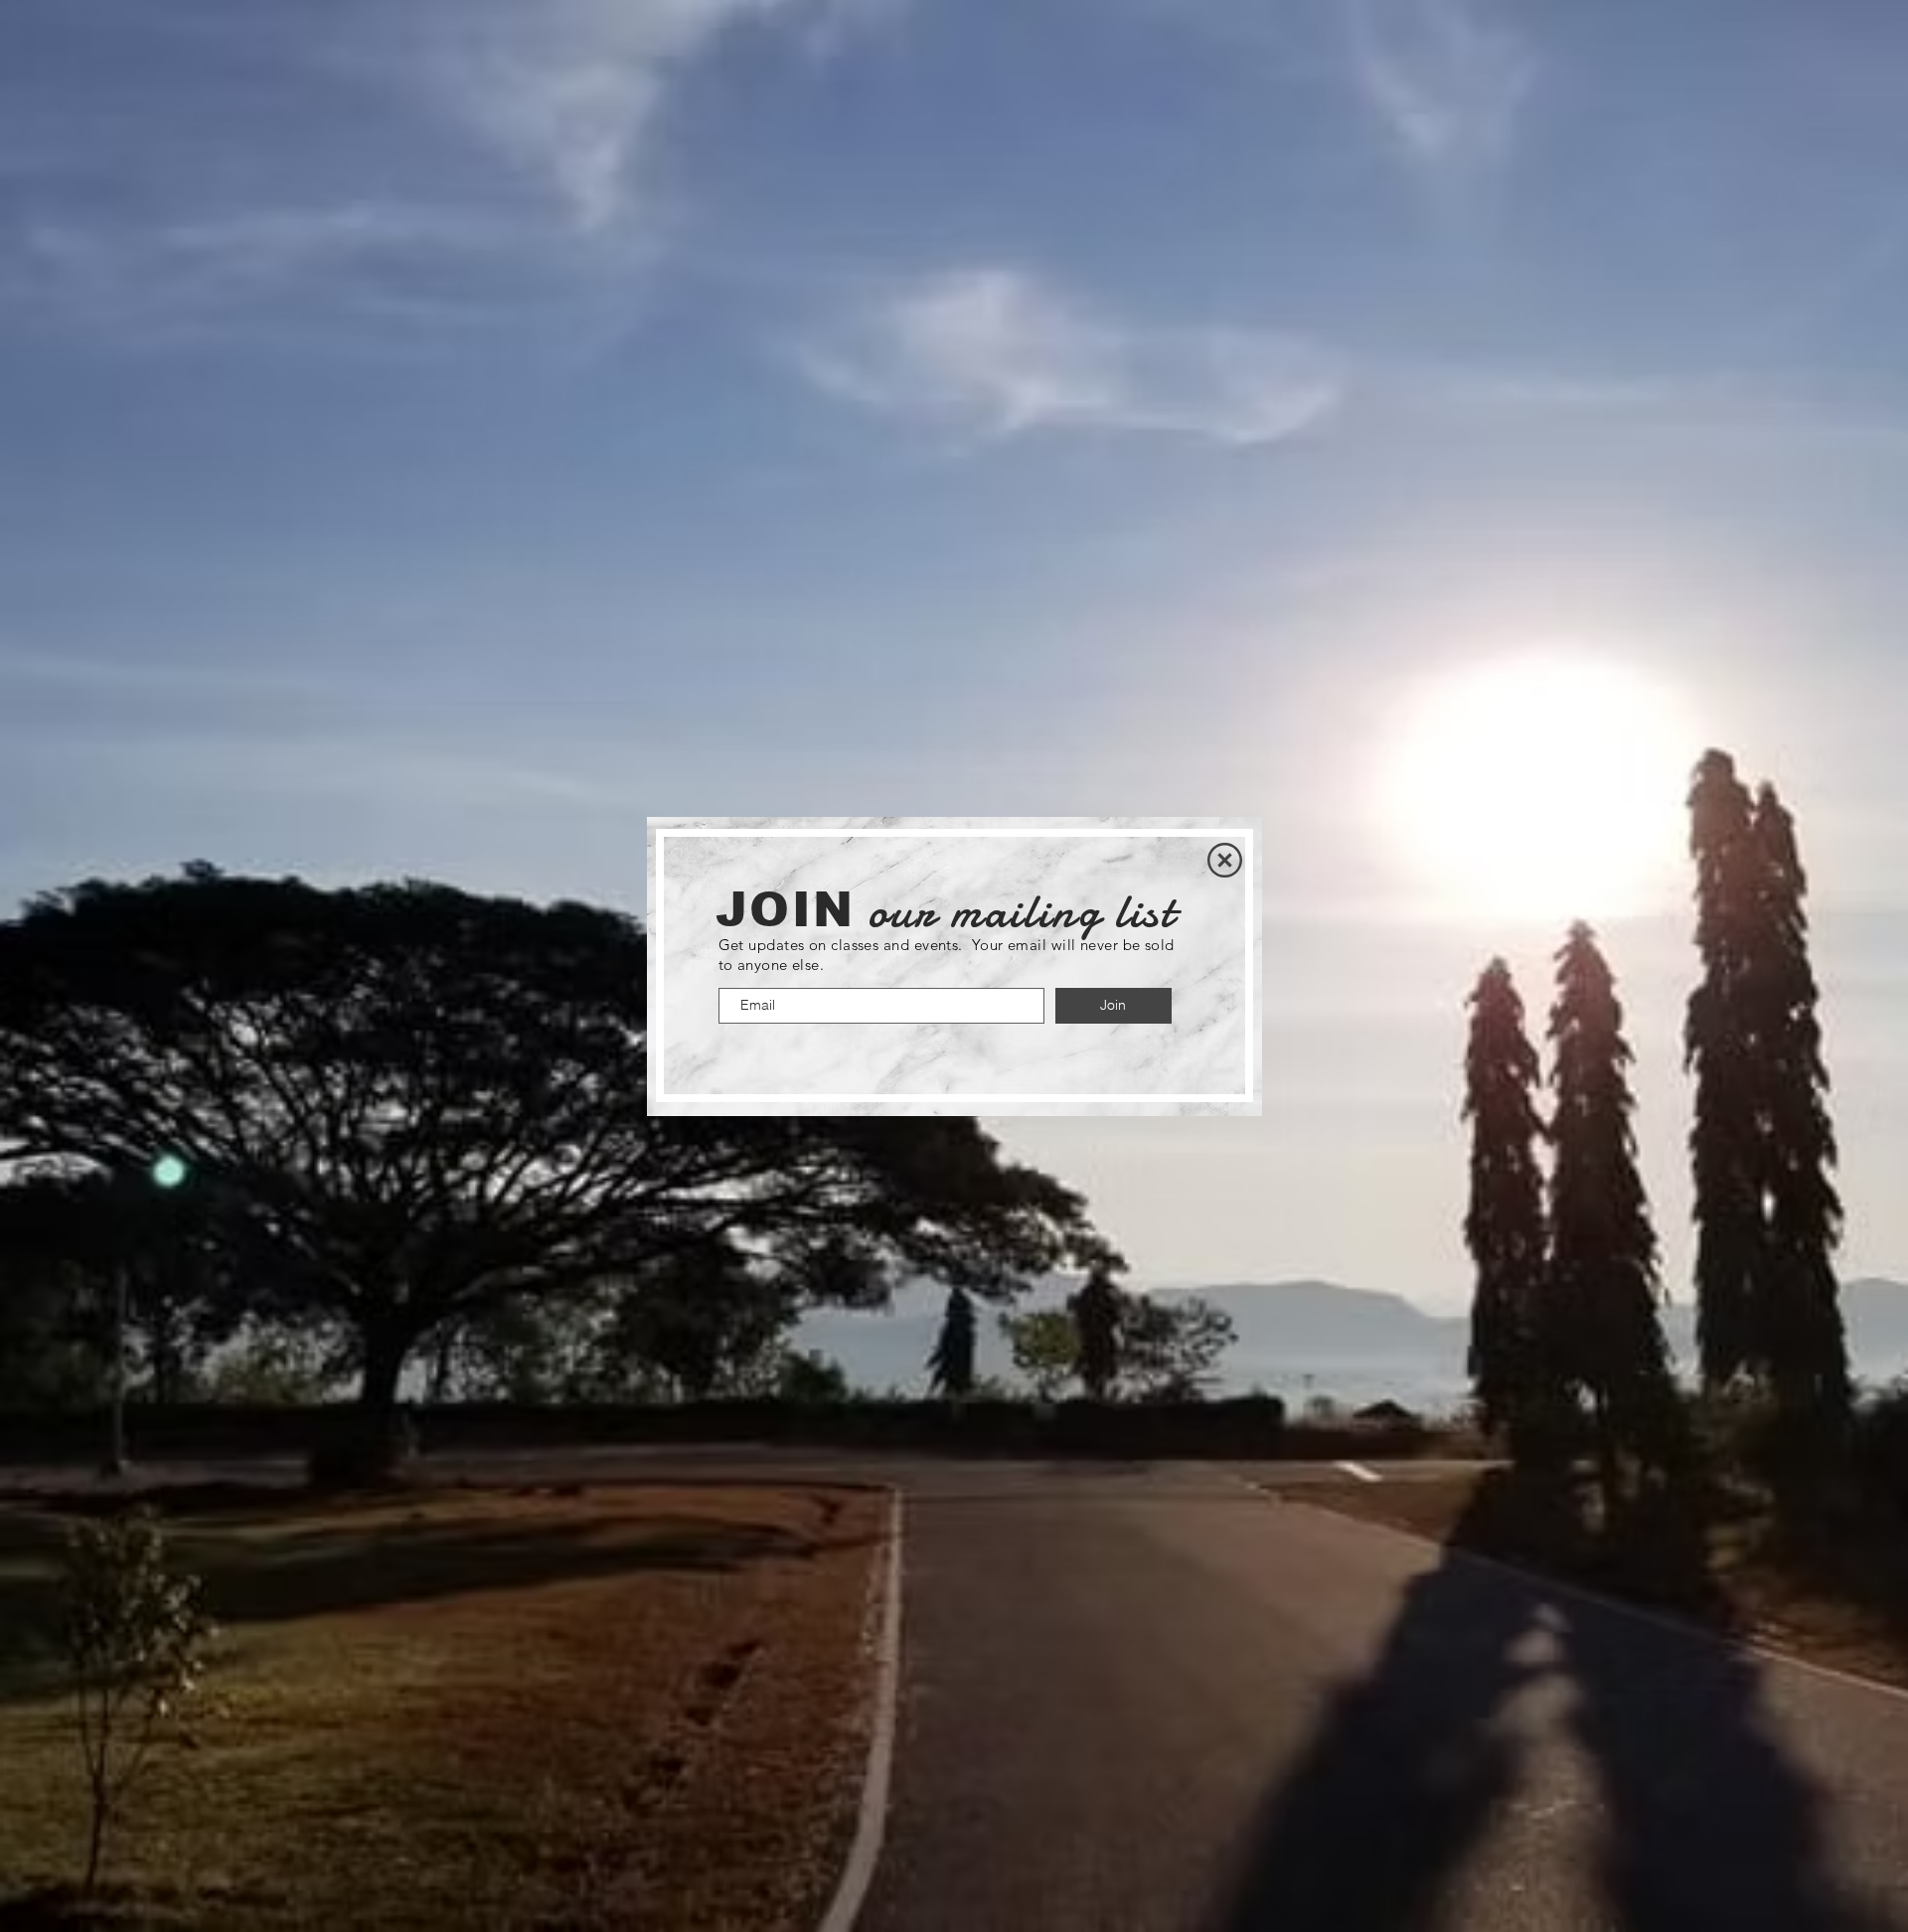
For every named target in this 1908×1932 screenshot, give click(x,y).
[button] (1225, 860)
